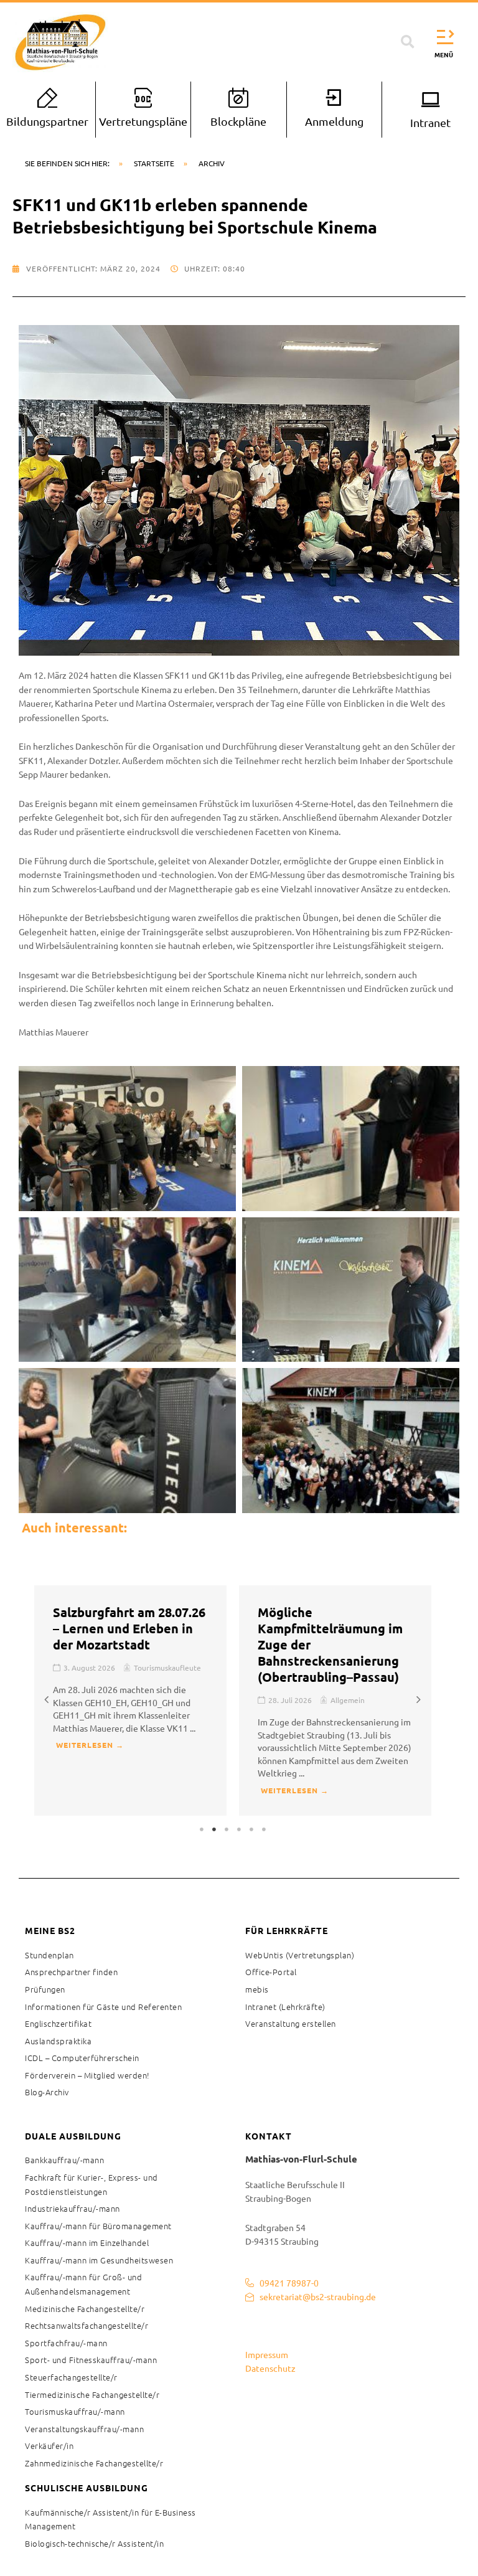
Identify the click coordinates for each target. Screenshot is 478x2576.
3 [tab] (227, 1829)
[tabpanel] (130, 1701)
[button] (408, 42)
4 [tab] (239, 1829)
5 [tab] (251, 1829)
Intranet (430, 122)
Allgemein (348, 1700)
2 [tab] (214, 1829)
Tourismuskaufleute (167, 1668)
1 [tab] (202, 1829)
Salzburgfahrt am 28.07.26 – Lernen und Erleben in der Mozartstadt (129, 1628)
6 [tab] (264, 1829)
